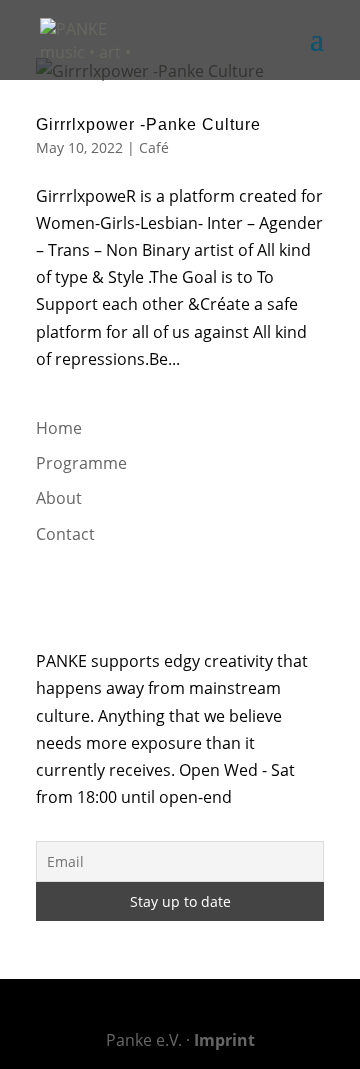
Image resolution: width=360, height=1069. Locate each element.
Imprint (224, 1040)
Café (154, 147)
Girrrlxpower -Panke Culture (148, 124)
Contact (65, 534)
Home (59, 428)
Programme (81, 463)
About (59, 498)
